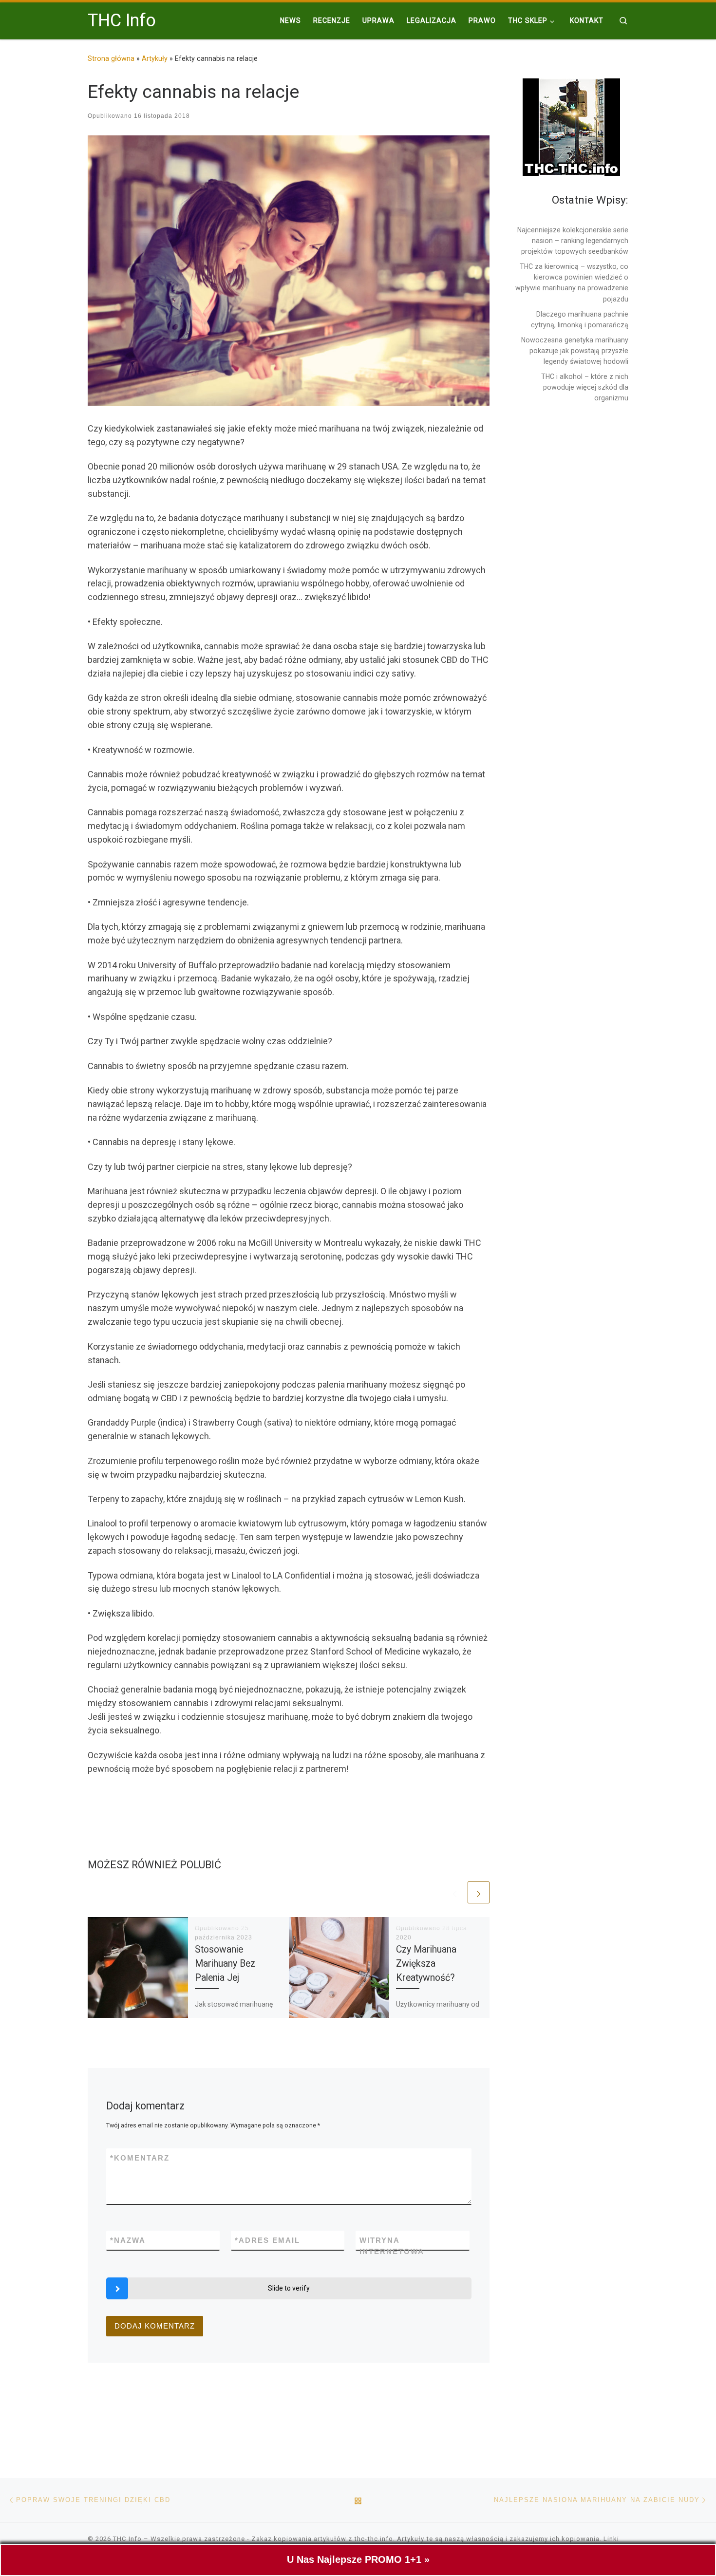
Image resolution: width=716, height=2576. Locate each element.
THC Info (127, 2539)
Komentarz (140, 2158)
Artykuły (155, 58)
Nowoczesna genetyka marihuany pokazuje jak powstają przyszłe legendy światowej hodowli (575, 351)
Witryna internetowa (392, 2246)
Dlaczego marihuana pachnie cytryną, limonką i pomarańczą (580, 320)
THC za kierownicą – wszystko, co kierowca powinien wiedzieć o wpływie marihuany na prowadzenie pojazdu (572, 282)
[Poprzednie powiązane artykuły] (455, 1892)
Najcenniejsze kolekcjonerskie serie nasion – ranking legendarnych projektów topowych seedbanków (573, 241)
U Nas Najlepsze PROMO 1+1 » (358, 2559)
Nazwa (128, 2240)
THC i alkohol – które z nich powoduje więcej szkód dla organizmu (585, 387)
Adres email (267, 2240)
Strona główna (111, 58)
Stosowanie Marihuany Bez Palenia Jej (225, 1964)
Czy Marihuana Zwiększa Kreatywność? (426, 1964)
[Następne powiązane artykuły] (479, 1892)
